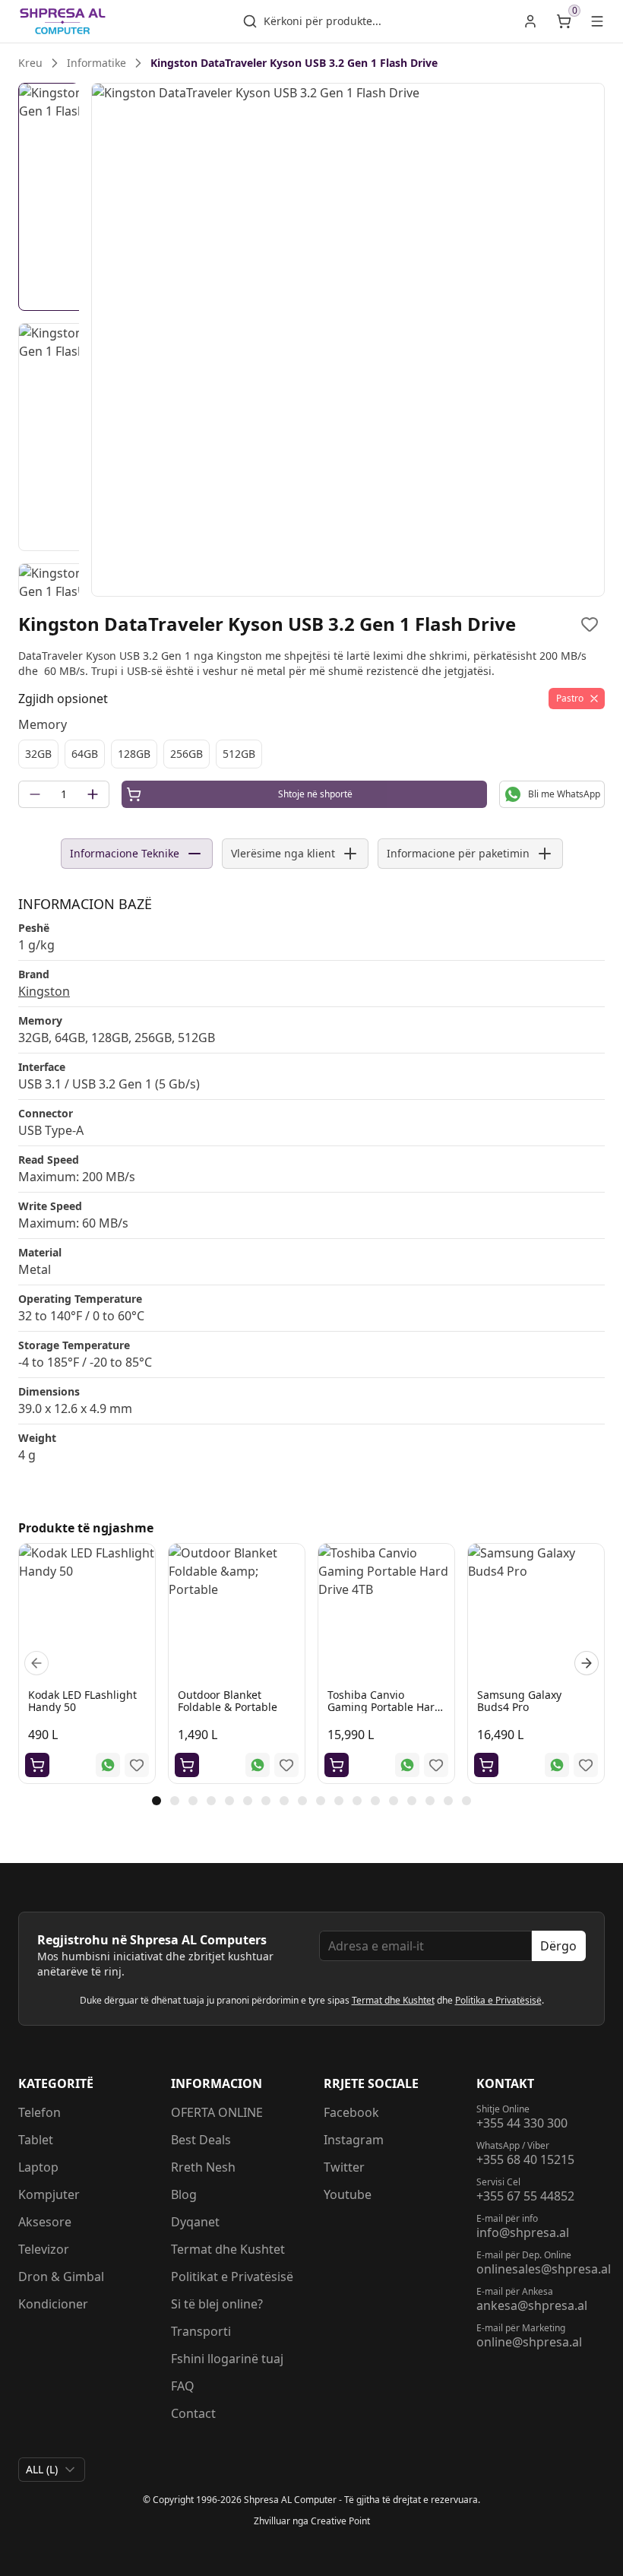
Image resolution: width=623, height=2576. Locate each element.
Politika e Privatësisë (498, 2000)
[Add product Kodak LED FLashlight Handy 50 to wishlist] (137, 1765)
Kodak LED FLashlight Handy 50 (82, 1701)
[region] (348, 340)
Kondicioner (53, 2304)
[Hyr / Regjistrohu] (530, 21)
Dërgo (558, 1946)
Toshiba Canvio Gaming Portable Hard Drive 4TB (384, 1707)
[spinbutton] (64, 794)
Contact (193, 2413)
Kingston (44, 991)
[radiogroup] (311, 754)
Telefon (40, 2112)
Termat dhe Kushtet (393, 2000)
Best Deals (201, 2140)
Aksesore (45, 2222)
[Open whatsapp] (108, 1765)
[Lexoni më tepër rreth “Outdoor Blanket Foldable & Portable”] (187, 1765)
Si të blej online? (217, 2304)
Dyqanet (195, 2222)
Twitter (344, 2167)
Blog (184, 2194)
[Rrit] (93, 794)
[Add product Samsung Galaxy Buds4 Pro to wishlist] (586, 1765)
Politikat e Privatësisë (232, 2277)
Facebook (351, 2112)
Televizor (44, 2249)
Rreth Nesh (203, 2167)
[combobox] (52, 2470)
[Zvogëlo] (35, 794)
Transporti (201, 2331)
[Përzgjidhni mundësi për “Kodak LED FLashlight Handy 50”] (37, 1765)
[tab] (157, 1801)
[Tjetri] (587, 1663)
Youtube (348, 2194)
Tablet (36, 2140)
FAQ (183, 2386)
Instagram (354, 2140)
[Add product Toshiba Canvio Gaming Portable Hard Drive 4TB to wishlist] (436, 1765)
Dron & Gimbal (61, 2277)
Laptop (38, 2167)
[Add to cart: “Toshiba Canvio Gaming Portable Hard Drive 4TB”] (337, 1765)
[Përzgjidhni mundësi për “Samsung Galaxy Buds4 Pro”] (486, 1765)
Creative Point (340, 2521)
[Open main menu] (597, 21)
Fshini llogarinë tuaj (227, 2359)
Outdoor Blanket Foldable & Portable (228, 1701)
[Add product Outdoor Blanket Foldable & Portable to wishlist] (286, 1765)
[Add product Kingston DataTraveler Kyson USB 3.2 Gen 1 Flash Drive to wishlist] (590, 624)
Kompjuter (49, 2194)
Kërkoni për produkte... (323, 21)
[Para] (36, 1663)
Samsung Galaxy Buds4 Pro (519, 1701)
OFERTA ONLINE (217, 2112)
